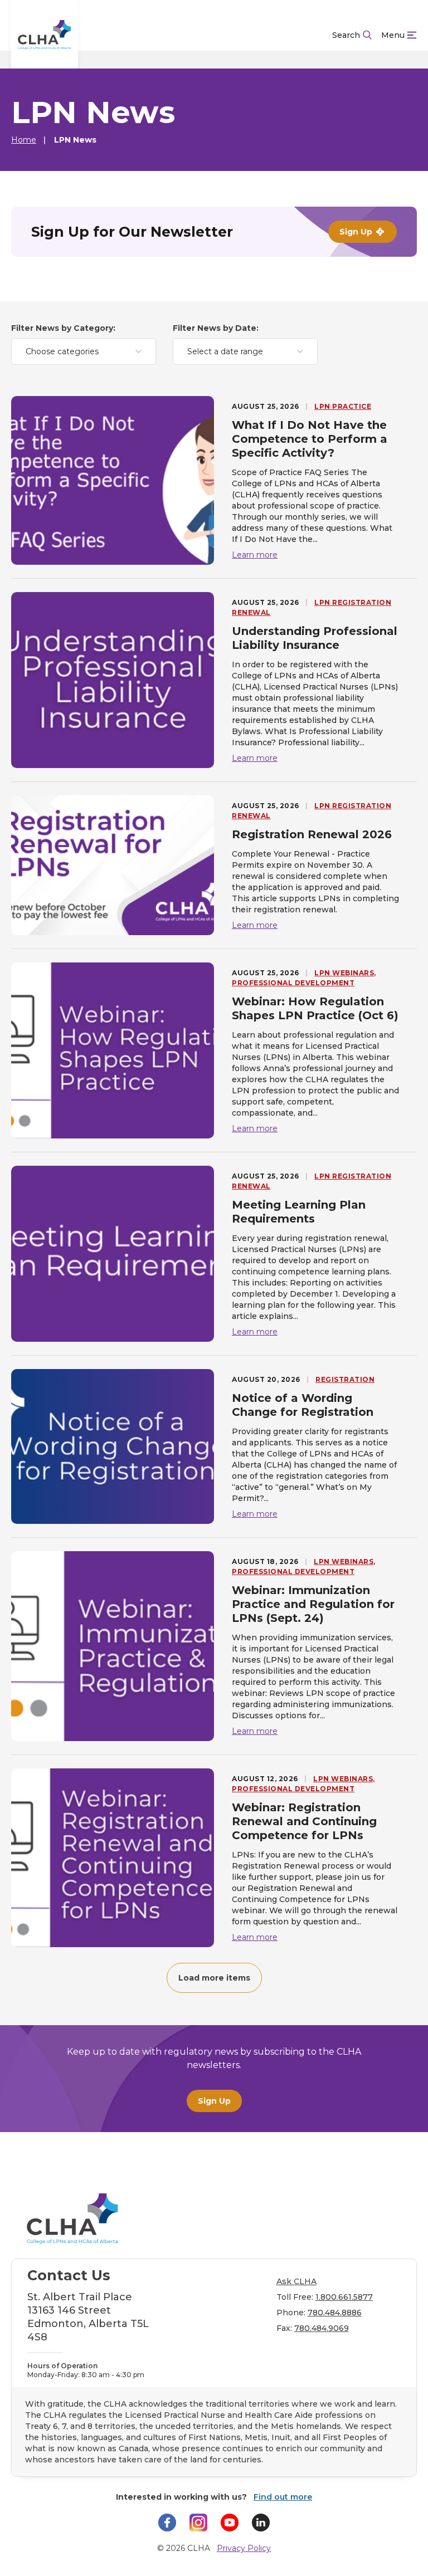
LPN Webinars (344, 973)
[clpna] (45, 35)
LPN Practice (343, 406)
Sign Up (214, 2101)
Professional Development (293, 983)
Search (346, 35)
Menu (393, 35)
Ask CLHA (296, 2281)
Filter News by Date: (216, 328)
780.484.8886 (335, 2313)
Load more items (214, 1978)
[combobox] (84, 351)
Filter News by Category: (63, 328)
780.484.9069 (322, 2328)
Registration (345, 1379)
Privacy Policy (244, 2548)
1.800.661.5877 (344, 2297)
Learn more (255, 555)
